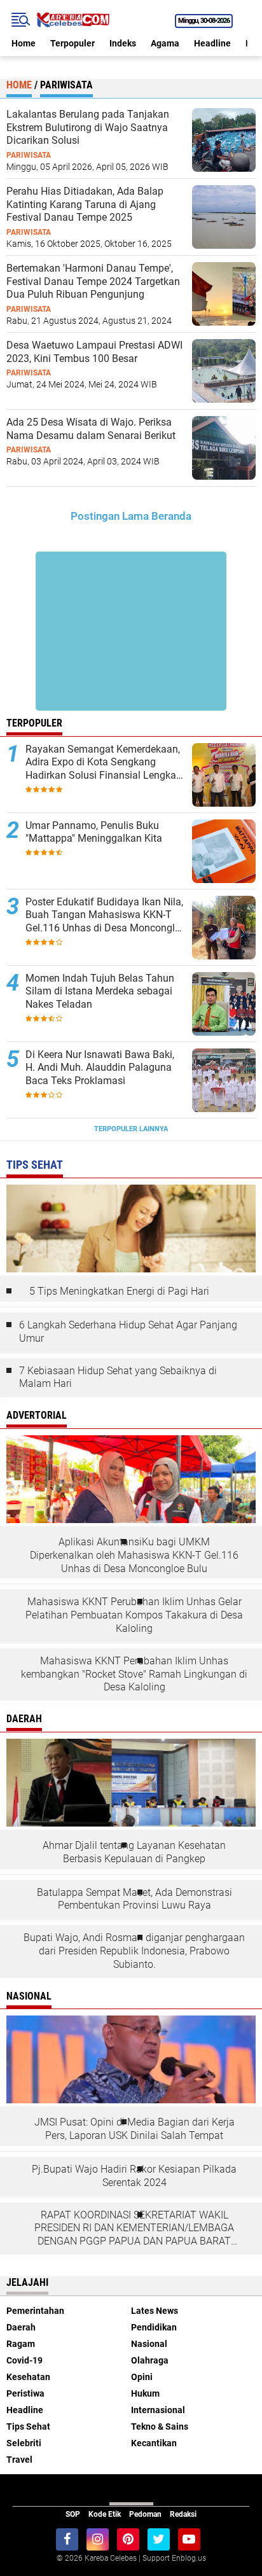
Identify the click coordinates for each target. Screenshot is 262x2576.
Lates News (155, 2311)
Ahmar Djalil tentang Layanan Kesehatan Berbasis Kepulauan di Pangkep (134, 1852)
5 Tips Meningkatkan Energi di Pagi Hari (119, 1291)
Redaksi (183, 2514)
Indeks (123, 43)
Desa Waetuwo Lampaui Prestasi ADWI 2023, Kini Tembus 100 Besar (94, 352)
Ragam (21, 2344)
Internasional (158, 2410)
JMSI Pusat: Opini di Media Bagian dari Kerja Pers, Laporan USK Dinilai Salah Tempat (134, 2129)
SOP (73, 2514)
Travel (19, 2460)
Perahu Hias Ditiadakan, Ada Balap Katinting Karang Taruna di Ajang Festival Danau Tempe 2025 (85, 205)
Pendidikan (154, 2327)
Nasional (149, 2344)
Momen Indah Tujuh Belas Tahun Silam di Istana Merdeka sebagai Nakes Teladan (100, 992)
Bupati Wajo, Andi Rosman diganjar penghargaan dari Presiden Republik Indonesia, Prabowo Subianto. (134, 1951)
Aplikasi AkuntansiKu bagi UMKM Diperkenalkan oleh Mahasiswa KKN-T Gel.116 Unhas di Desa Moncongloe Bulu (134, 1555)
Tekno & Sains (160, 2426)
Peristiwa (25, 2393)
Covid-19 (24, 2360)
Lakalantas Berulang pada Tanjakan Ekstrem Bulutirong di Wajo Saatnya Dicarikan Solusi (88, 128)
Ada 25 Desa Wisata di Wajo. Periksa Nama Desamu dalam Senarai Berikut (91, 429)
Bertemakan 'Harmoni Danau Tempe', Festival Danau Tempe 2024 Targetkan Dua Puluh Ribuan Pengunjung (93, 282)
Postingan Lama (110, 516)
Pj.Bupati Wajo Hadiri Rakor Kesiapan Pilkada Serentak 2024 (134, 2176)
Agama (165, 43)
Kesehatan (28, 2377)
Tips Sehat (28, 2426)
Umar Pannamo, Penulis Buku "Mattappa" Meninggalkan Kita (94, 832)
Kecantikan (154, 2443)
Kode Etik (105, 2514)
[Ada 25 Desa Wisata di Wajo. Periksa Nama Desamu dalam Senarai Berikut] (224, 447)
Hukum (145, 2393)
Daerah (21, 2327)
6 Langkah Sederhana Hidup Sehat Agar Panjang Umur (128, 1332)
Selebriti (24, 2443)
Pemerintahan (35, 2311)
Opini (142, 2377)
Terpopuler (72, 43)
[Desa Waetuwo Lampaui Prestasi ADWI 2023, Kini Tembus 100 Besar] (224, 370)
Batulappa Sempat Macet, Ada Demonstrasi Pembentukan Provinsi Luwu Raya (134, 1899)
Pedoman (145, 2514)
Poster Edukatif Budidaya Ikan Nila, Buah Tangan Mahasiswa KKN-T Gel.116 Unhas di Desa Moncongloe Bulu (106, 916)
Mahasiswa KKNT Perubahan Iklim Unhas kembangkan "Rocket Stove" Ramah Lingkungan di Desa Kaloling (134, 1674)
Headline (212, 43)
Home (24, 43)
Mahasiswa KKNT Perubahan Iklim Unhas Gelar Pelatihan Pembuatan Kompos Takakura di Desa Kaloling (134, 1615)
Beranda (171, 516)
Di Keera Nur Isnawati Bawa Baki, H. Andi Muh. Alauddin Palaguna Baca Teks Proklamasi (100, 1068)
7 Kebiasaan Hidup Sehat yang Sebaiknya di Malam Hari (118, 1377)
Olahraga (150, 2360)
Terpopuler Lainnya (131, 1129)
